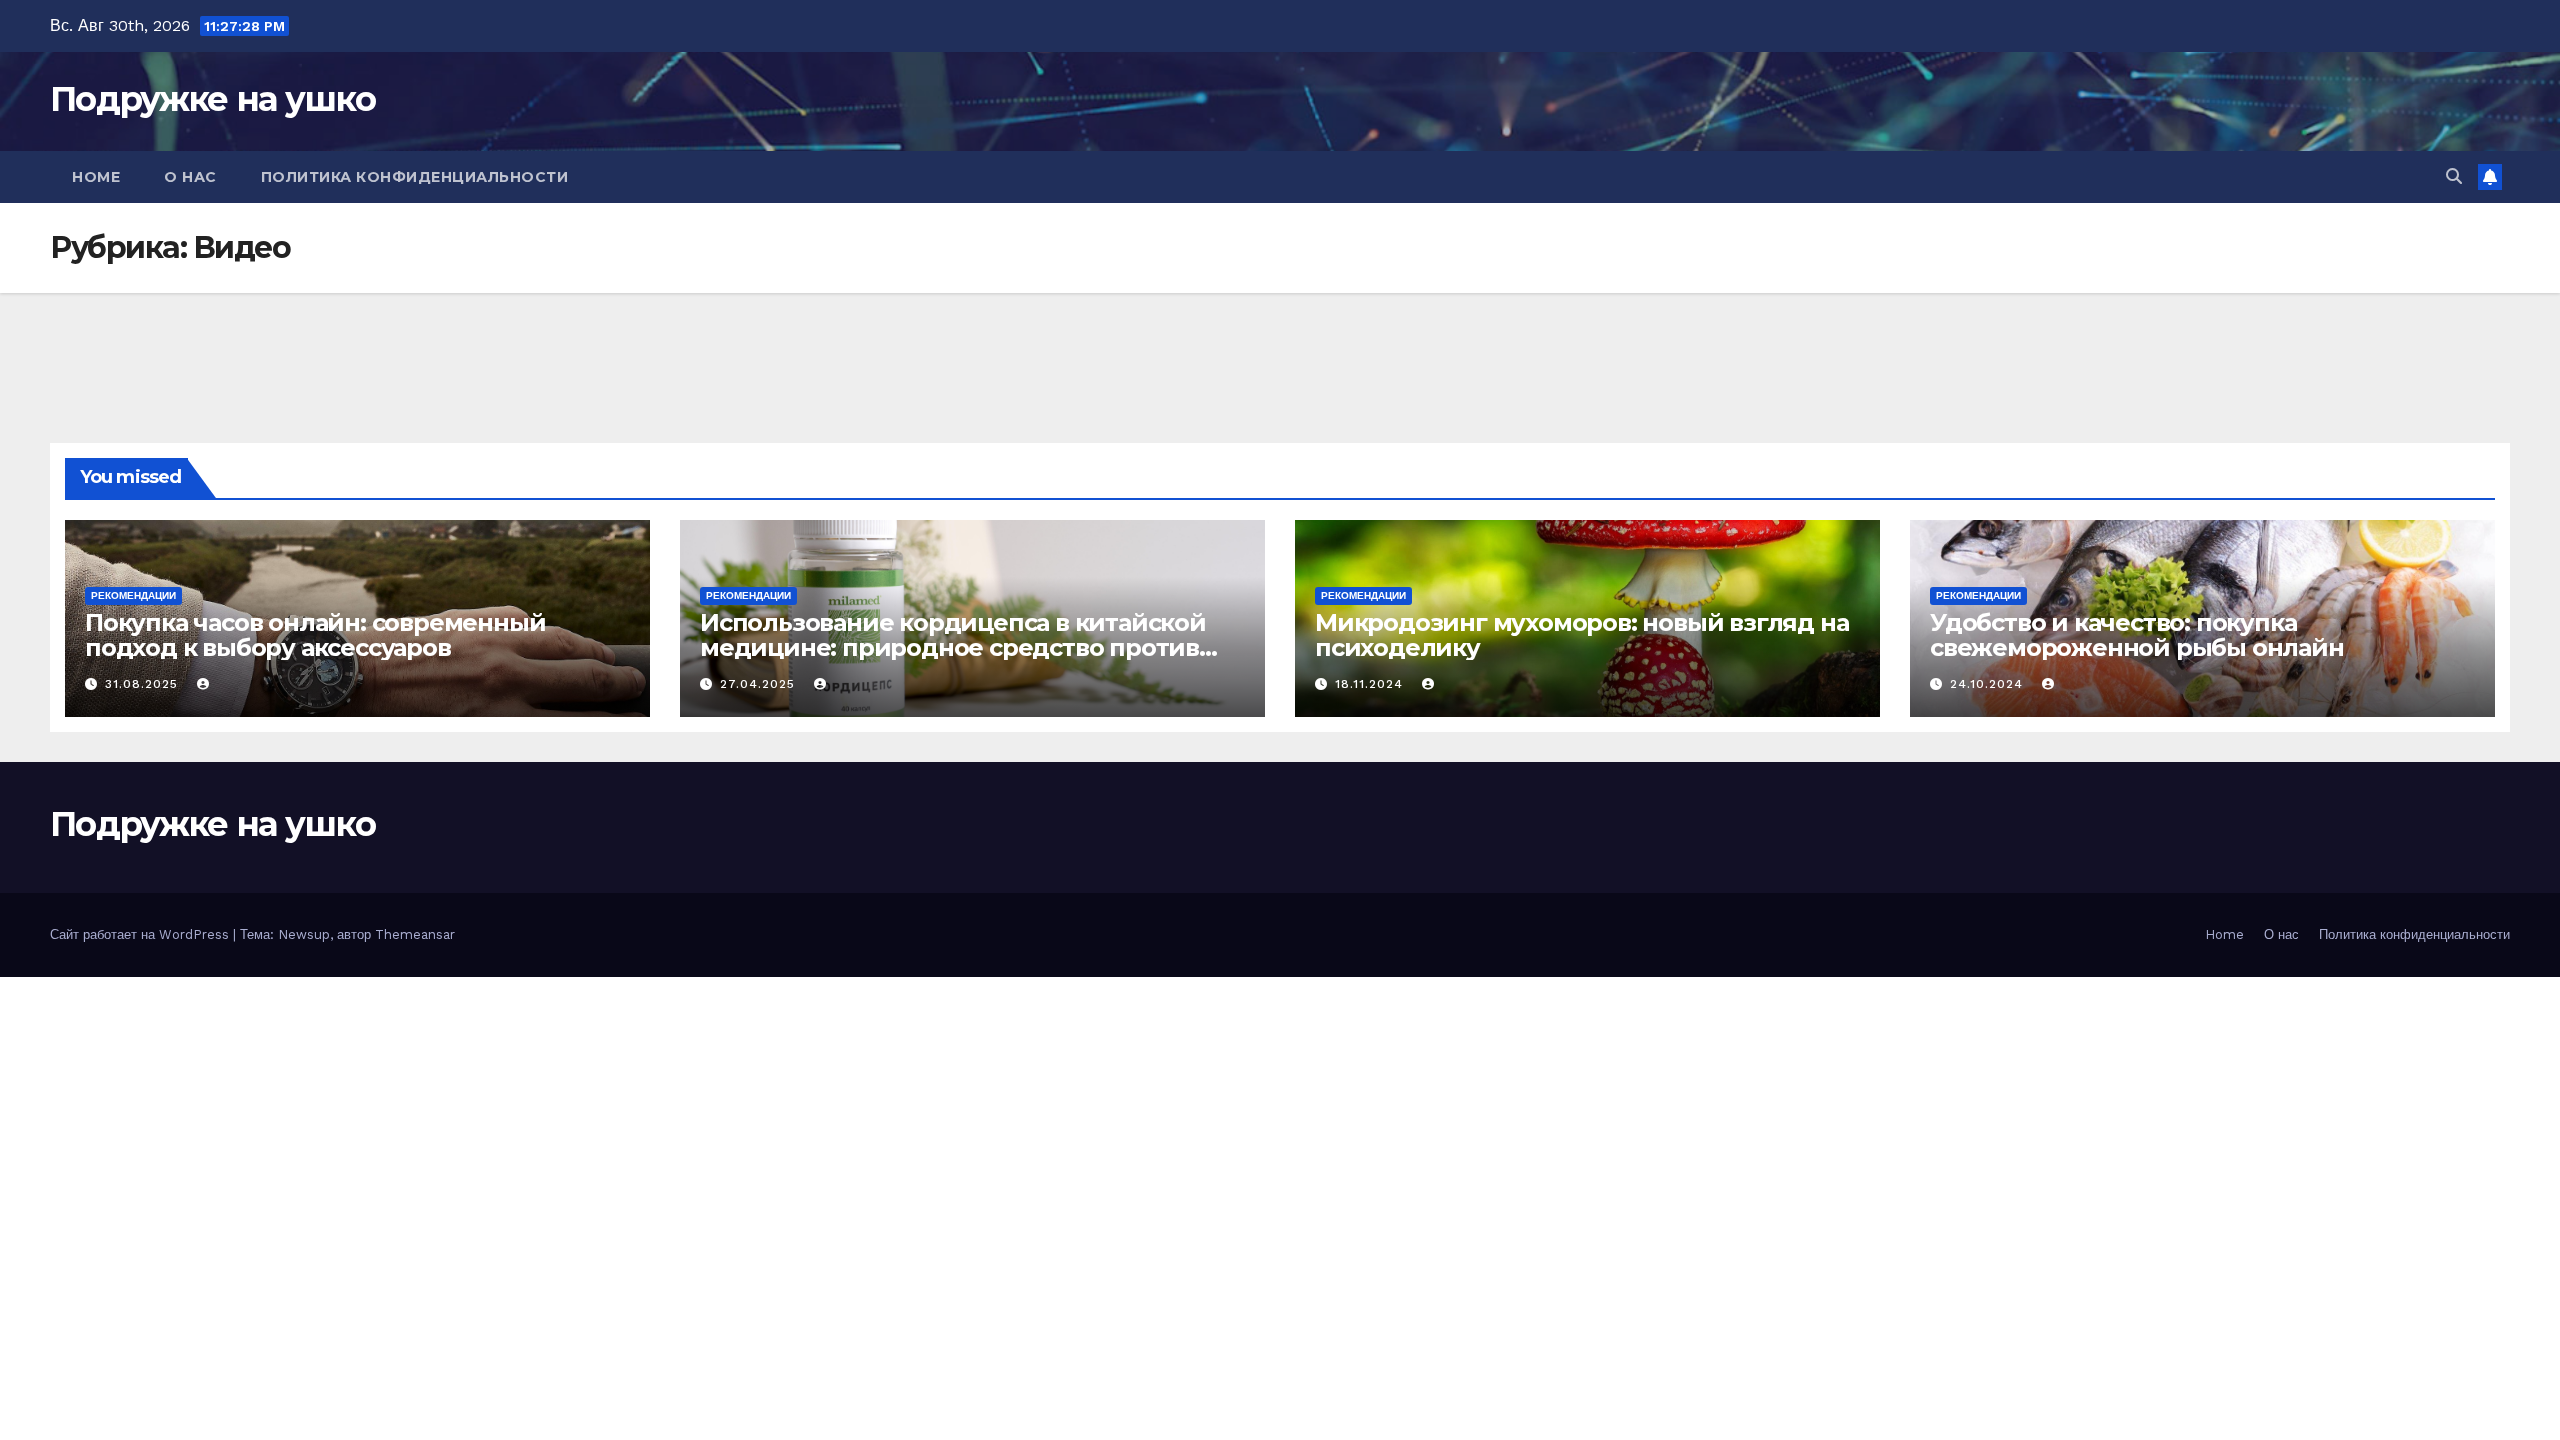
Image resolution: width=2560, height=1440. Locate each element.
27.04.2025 (760, 684)
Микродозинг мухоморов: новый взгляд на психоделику (1581, 635)
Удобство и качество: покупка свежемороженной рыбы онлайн (2137, 635)
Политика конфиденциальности (415, 177)
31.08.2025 (144, 684)
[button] (2454, 176)
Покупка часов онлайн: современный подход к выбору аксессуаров (315, 635)
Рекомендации (133, 595)
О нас (190, 177)
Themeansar (415, 934)
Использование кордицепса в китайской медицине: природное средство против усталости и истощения (953, 647)
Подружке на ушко (212, 99)
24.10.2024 (1989, 684)
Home (96, 177)
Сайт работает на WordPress (141, 934)
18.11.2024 (1371, 684)
